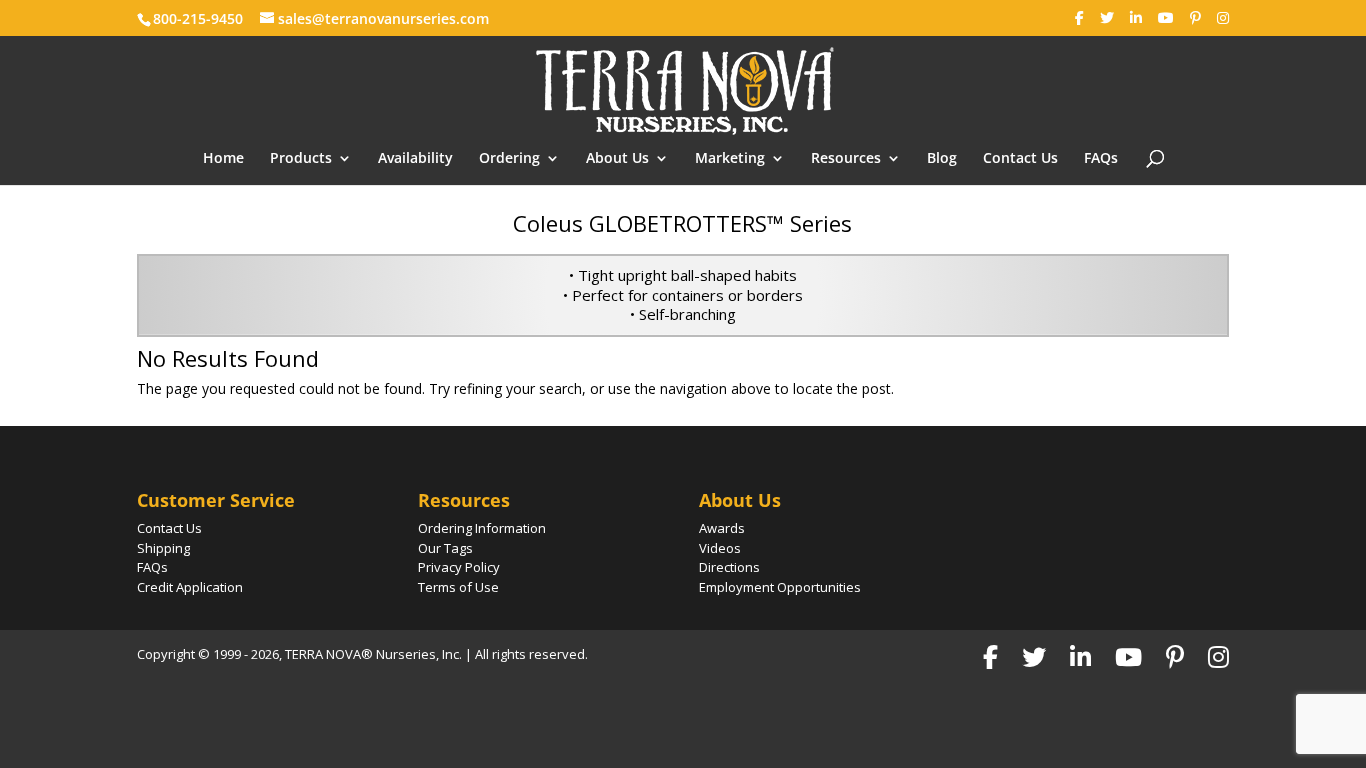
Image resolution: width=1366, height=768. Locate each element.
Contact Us (1020, 159)
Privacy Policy (459, 567)
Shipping (163, 548)
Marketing (730, 159)
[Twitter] (1107, 18)
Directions (729, 567)
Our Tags (445, 548)
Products (301, 159)
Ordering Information (482, 528)
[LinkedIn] (1136, 18)
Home (223, 159)
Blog (942, 159)
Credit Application (190, 587)
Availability (415, 159)
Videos (720, 548)
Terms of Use (458, 587)
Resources (846, 159)
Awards (722, 528)
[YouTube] (1166, 18)
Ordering (509, 159)
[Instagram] (1223, 18)
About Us (617, 159)
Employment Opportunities (780, 587)
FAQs (1101, 159)
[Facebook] (1079, 18)
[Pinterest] (1195, 18)
